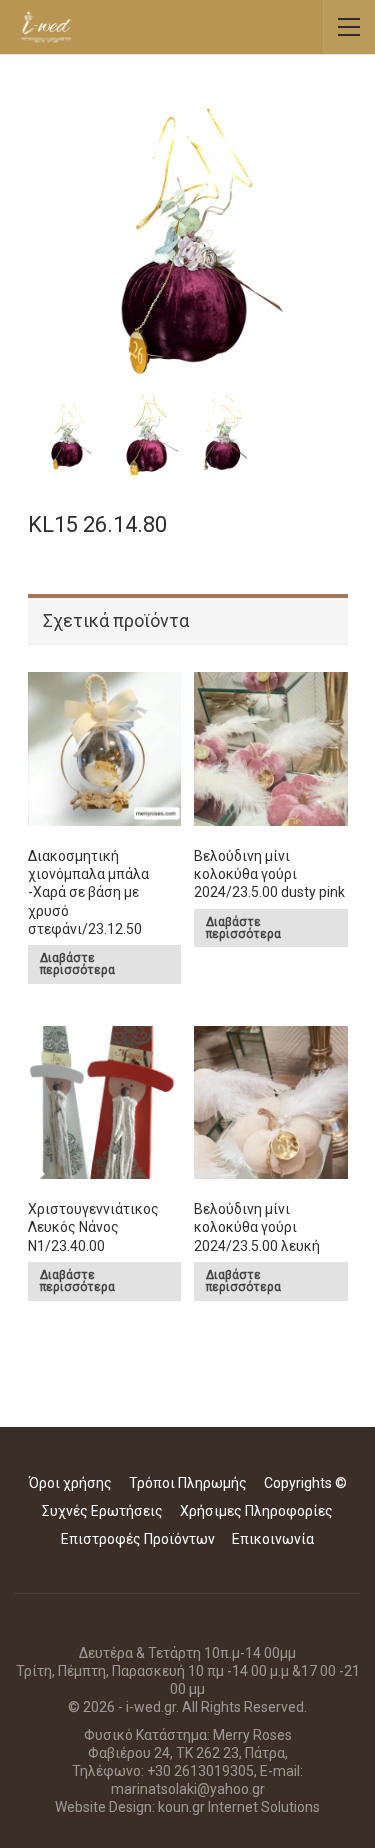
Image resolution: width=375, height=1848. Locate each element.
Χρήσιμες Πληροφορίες (256, 1511)
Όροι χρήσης (70, 1483)
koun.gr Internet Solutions (239, 1807)
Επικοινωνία (273, 1539)
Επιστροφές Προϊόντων (138, 1539)
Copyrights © (305, 1483)
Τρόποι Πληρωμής (188, 1483)
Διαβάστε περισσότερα (77, 964)
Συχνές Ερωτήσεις (102, 1511)
